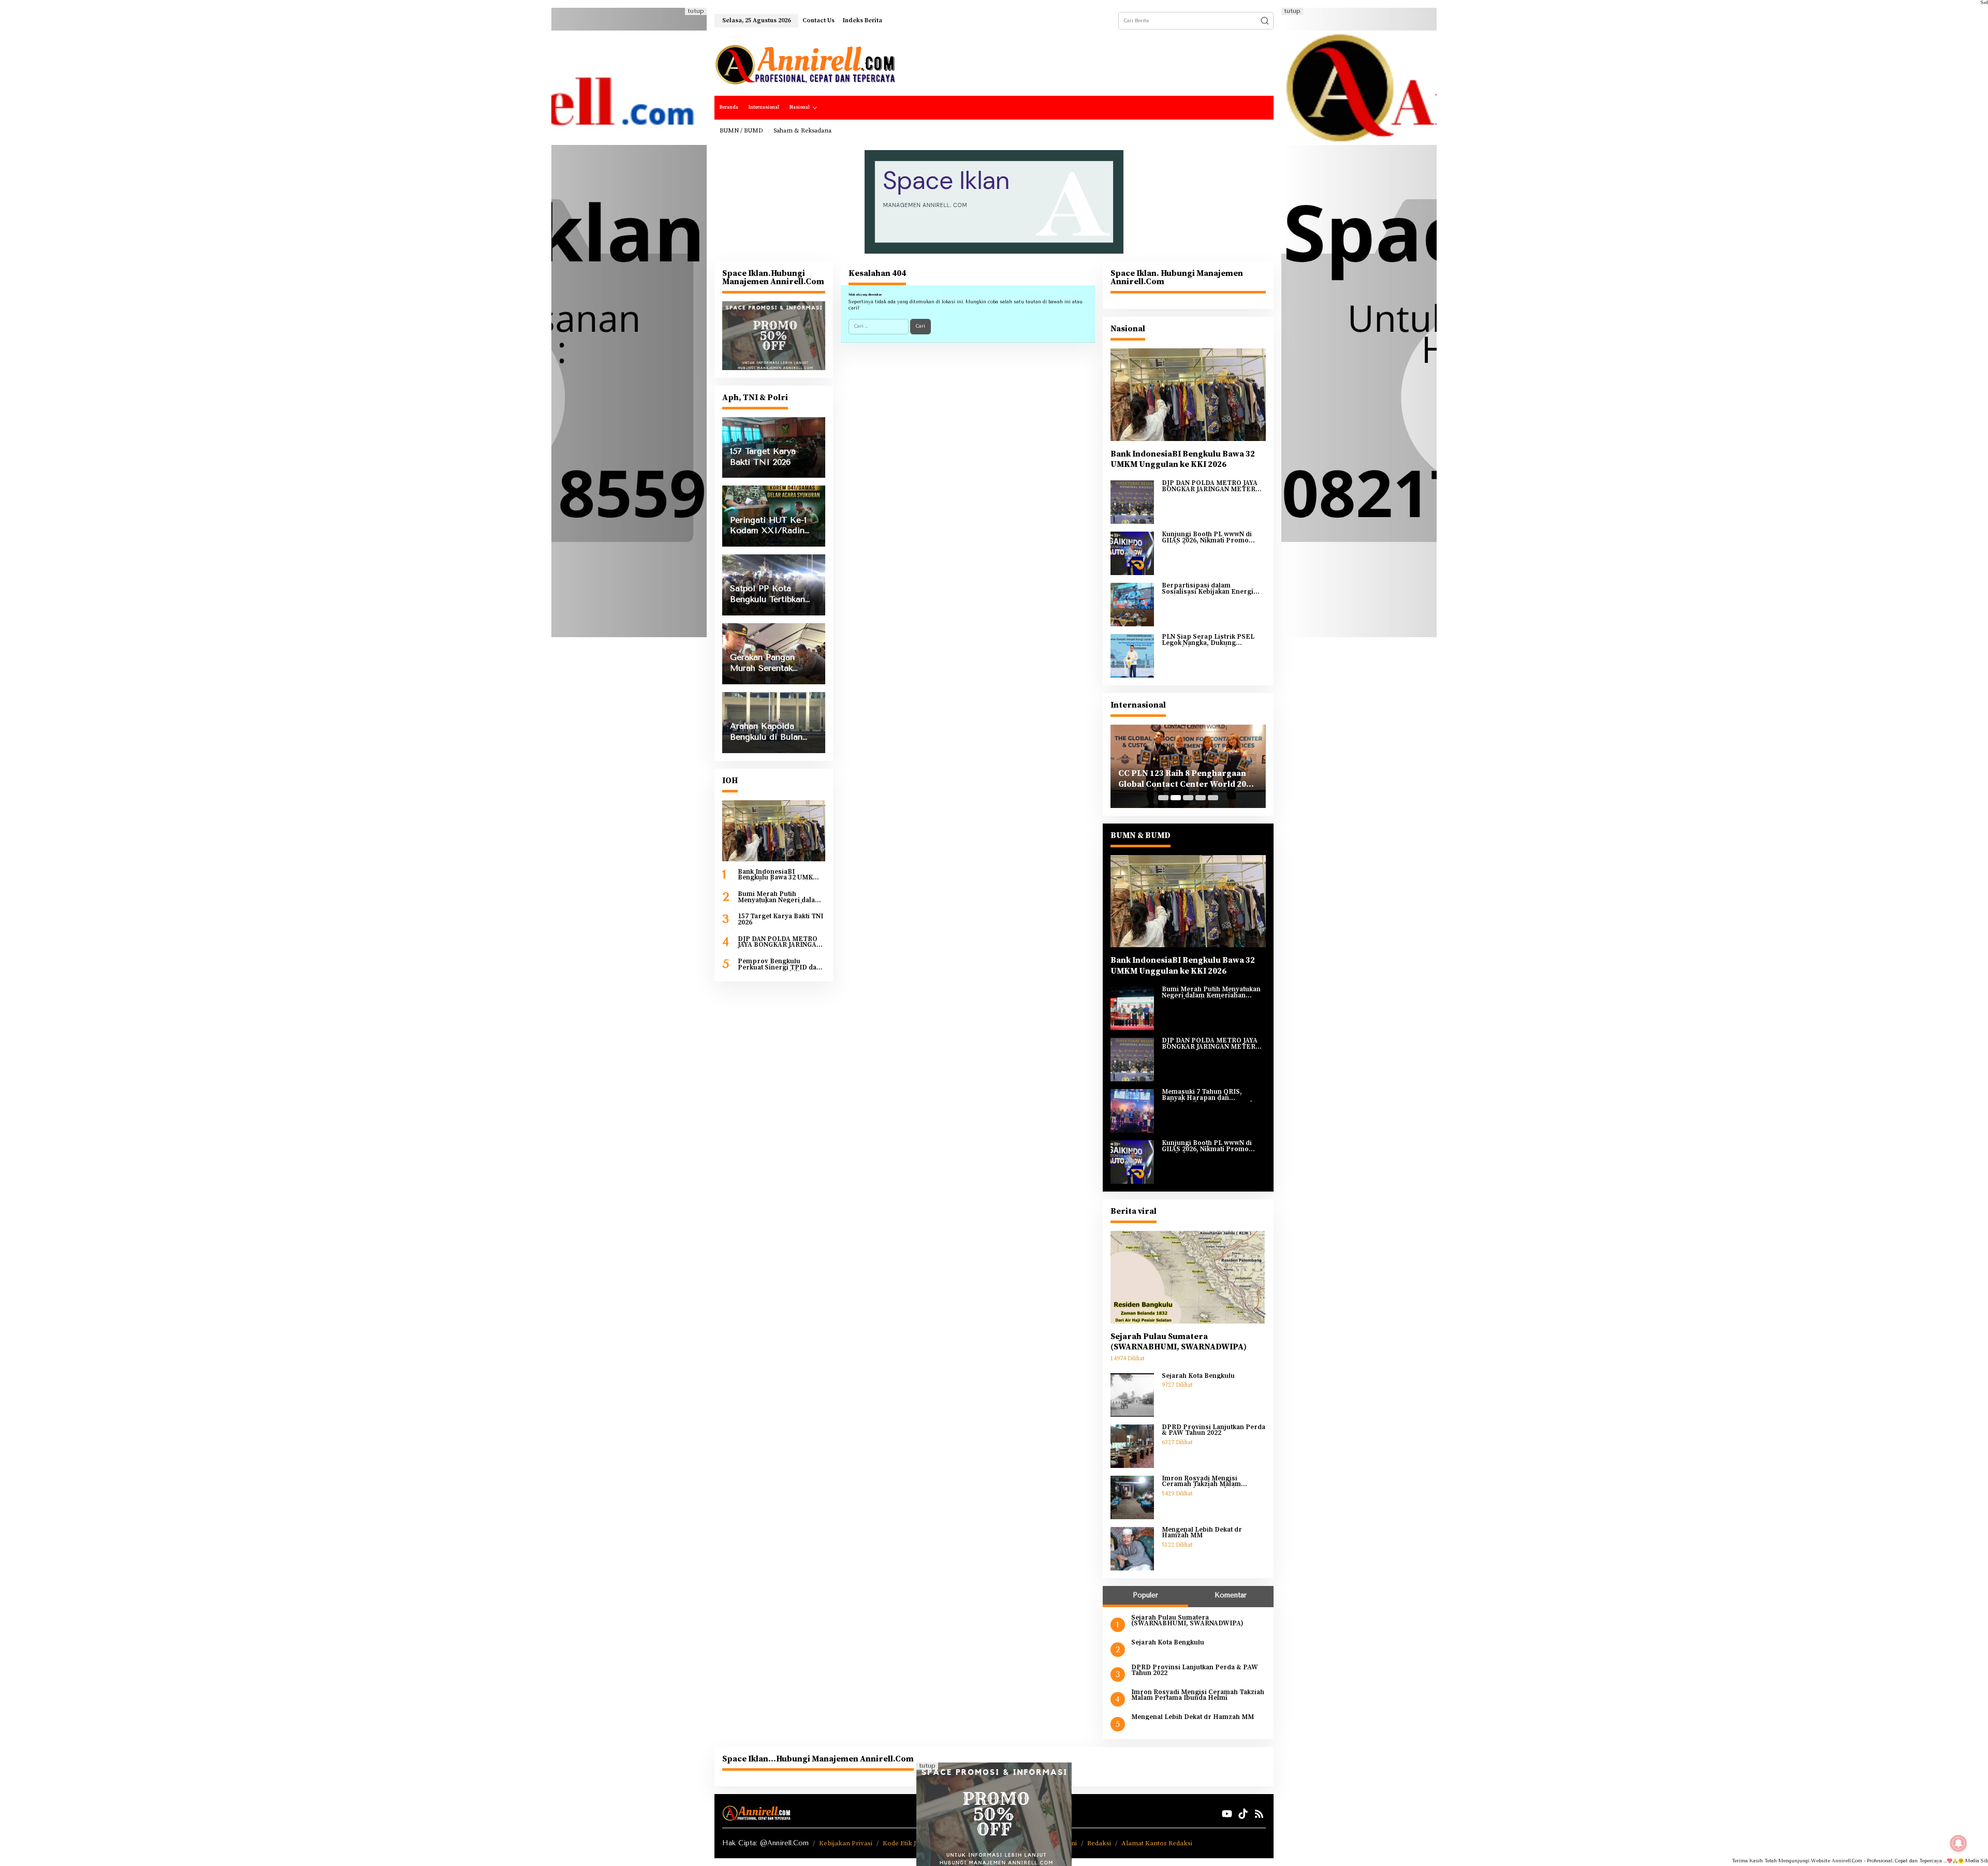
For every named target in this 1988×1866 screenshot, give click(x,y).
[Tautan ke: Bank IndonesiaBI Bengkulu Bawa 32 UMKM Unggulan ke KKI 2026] (774, 831)
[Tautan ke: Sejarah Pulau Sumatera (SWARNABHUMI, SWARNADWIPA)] (1188, 1277)
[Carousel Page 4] (1201, 798)
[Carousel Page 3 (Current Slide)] (1188, 798)
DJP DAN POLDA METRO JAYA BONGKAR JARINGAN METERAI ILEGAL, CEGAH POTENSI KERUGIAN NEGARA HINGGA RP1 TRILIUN (781, 942)
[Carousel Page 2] (1176, 798)
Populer (1145, 1595)
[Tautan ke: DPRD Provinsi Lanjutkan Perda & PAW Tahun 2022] (1132, 1446)
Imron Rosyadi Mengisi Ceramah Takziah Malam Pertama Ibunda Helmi (1201, 1482)
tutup (696, 11)
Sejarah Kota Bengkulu (1198, 1376)
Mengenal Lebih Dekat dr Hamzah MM (1202, 1533)
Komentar (1231, 1595)
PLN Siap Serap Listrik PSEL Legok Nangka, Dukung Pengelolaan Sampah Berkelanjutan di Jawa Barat (1208, 640)
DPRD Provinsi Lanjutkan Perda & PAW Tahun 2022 (1214, 1430)
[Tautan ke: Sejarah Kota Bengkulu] (1132, 1394)
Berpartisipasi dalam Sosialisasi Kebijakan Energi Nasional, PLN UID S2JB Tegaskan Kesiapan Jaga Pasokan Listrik (1208, 589)
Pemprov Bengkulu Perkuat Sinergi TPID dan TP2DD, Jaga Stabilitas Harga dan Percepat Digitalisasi (779, 965)
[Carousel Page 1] (1163, 798)
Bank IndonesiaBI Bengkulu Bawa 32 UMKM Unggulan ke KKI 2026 (778, 875)
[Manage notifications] (1958, 1843)
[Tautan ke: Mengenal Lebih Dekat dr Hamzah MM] (1132, 1548)
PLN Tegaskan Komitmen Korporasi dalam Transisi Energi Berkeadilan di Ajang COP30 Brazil (1187, 779)
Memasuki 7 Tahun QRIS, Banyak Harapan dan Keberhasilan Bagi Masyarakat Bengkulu (1211, 1095)
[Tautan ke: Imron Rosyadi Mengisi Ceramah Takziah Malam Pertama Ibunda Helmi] (1132, 1497)
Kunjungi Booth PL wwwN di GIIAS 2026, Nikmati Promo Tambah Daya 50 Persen (1207, 538)
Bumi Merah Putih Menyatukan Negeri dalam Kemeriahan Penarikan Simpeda (779, 897)
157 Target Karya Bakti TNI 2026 (780, 920)
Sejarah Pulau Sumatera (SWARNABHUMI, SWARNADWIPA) (1179, 1342)
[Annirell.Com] (805, 65)
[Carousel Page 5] (1213, 798)
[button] (1265, 21)
